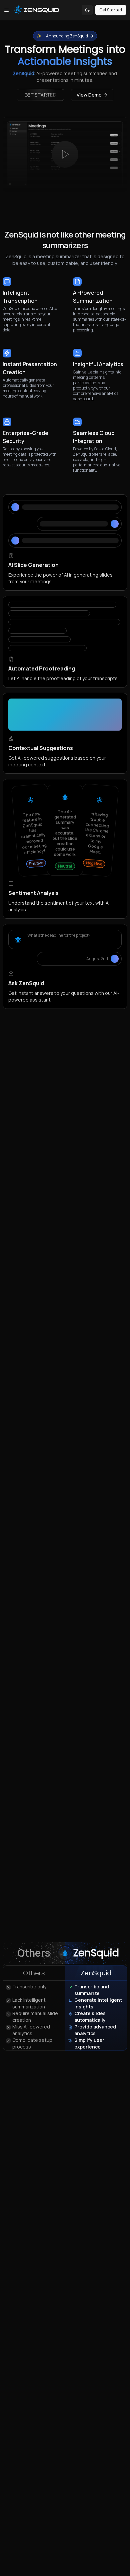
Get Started (111, 10)
